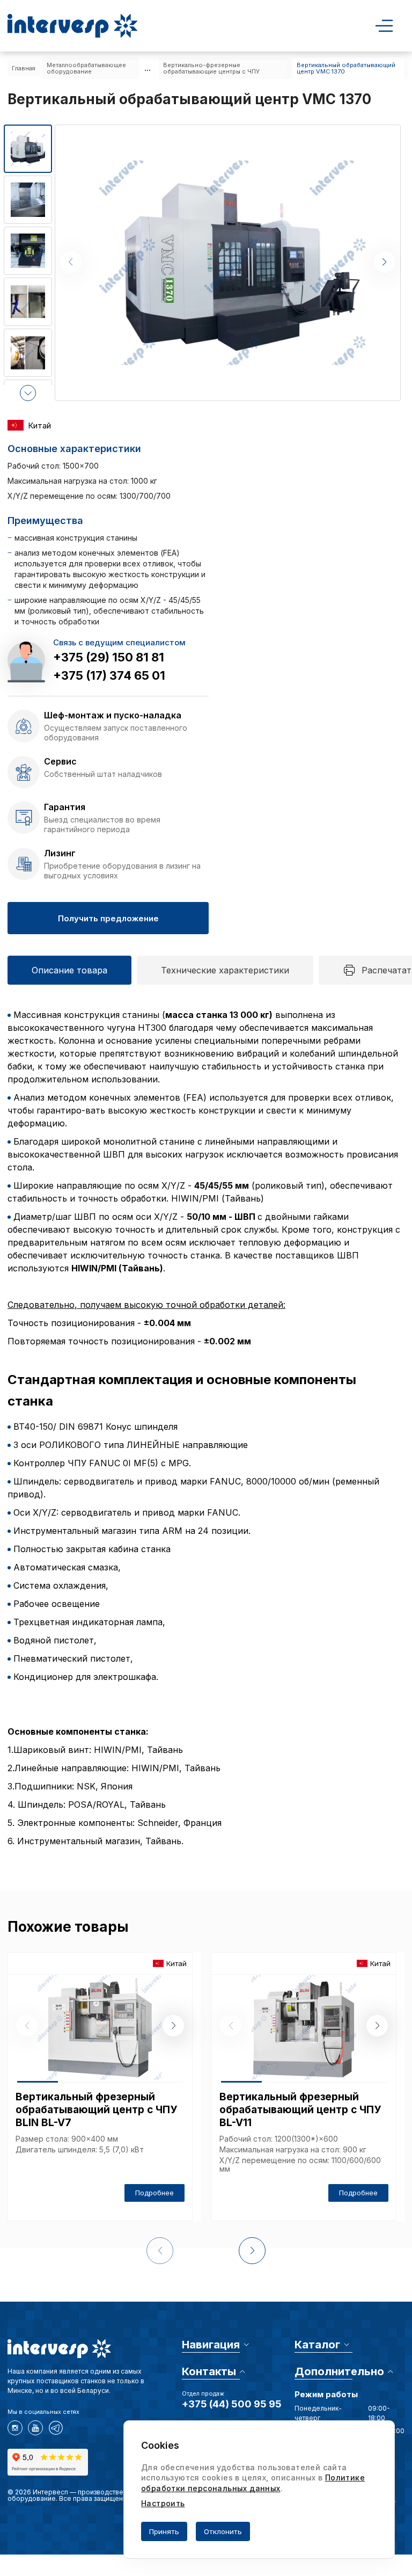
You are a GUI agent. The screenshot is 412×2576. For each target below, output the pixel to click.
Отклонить (223, 2531)
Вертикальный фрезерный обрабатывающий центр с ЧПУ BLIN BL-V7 (96, 2110)
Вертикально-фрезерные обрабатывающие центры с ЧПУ (211, 68)
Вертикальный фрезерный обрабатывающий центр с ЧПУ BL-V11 (300, 2110)
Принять (164, 2531)
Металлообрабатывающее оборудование (86, 68)
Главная (24, 68)
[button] (28, 393)
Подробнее (154, 2193)
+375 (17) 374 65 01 (109, 675)
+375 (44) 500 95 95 (232, 2404)
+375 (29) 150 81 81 (109, 657)
